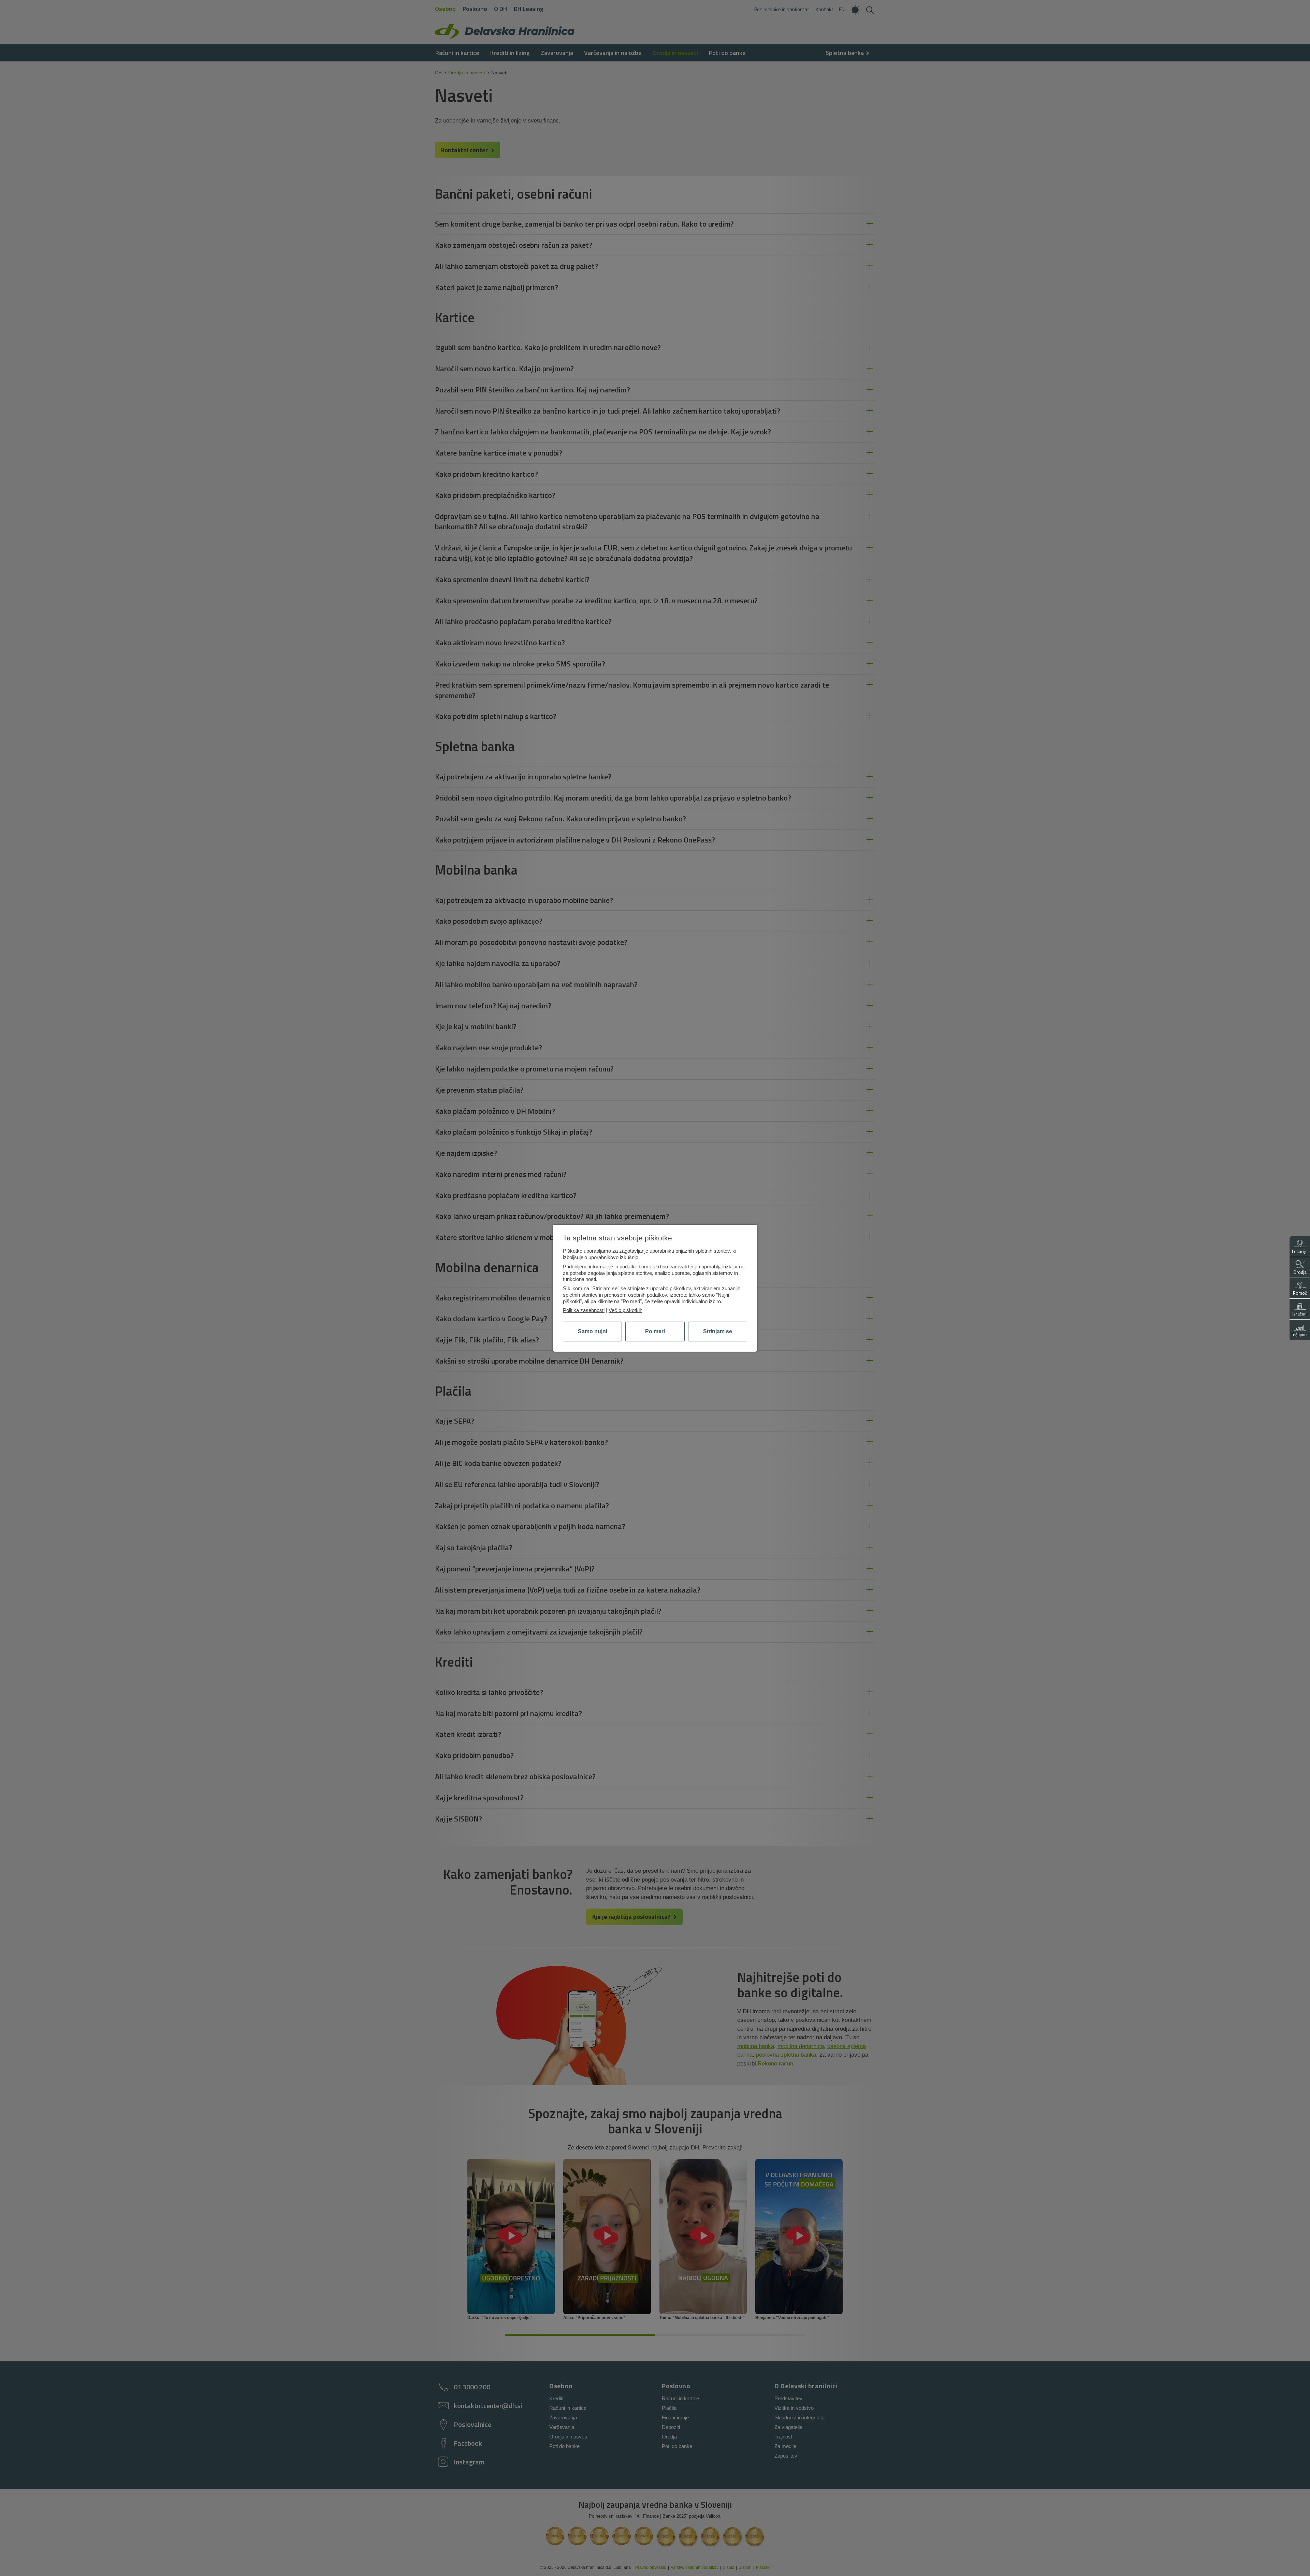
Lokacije (1300, 1251)
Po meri (655, 1331)
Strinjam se (718, 1331)
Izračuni (1300, 1314)
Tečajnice (1300, 1335)
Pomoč (1300, 1293)
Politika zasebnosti (584, 1310)
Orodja (1300, 1272)
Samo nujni (593, 1331)
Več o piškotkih (625, 1310)
